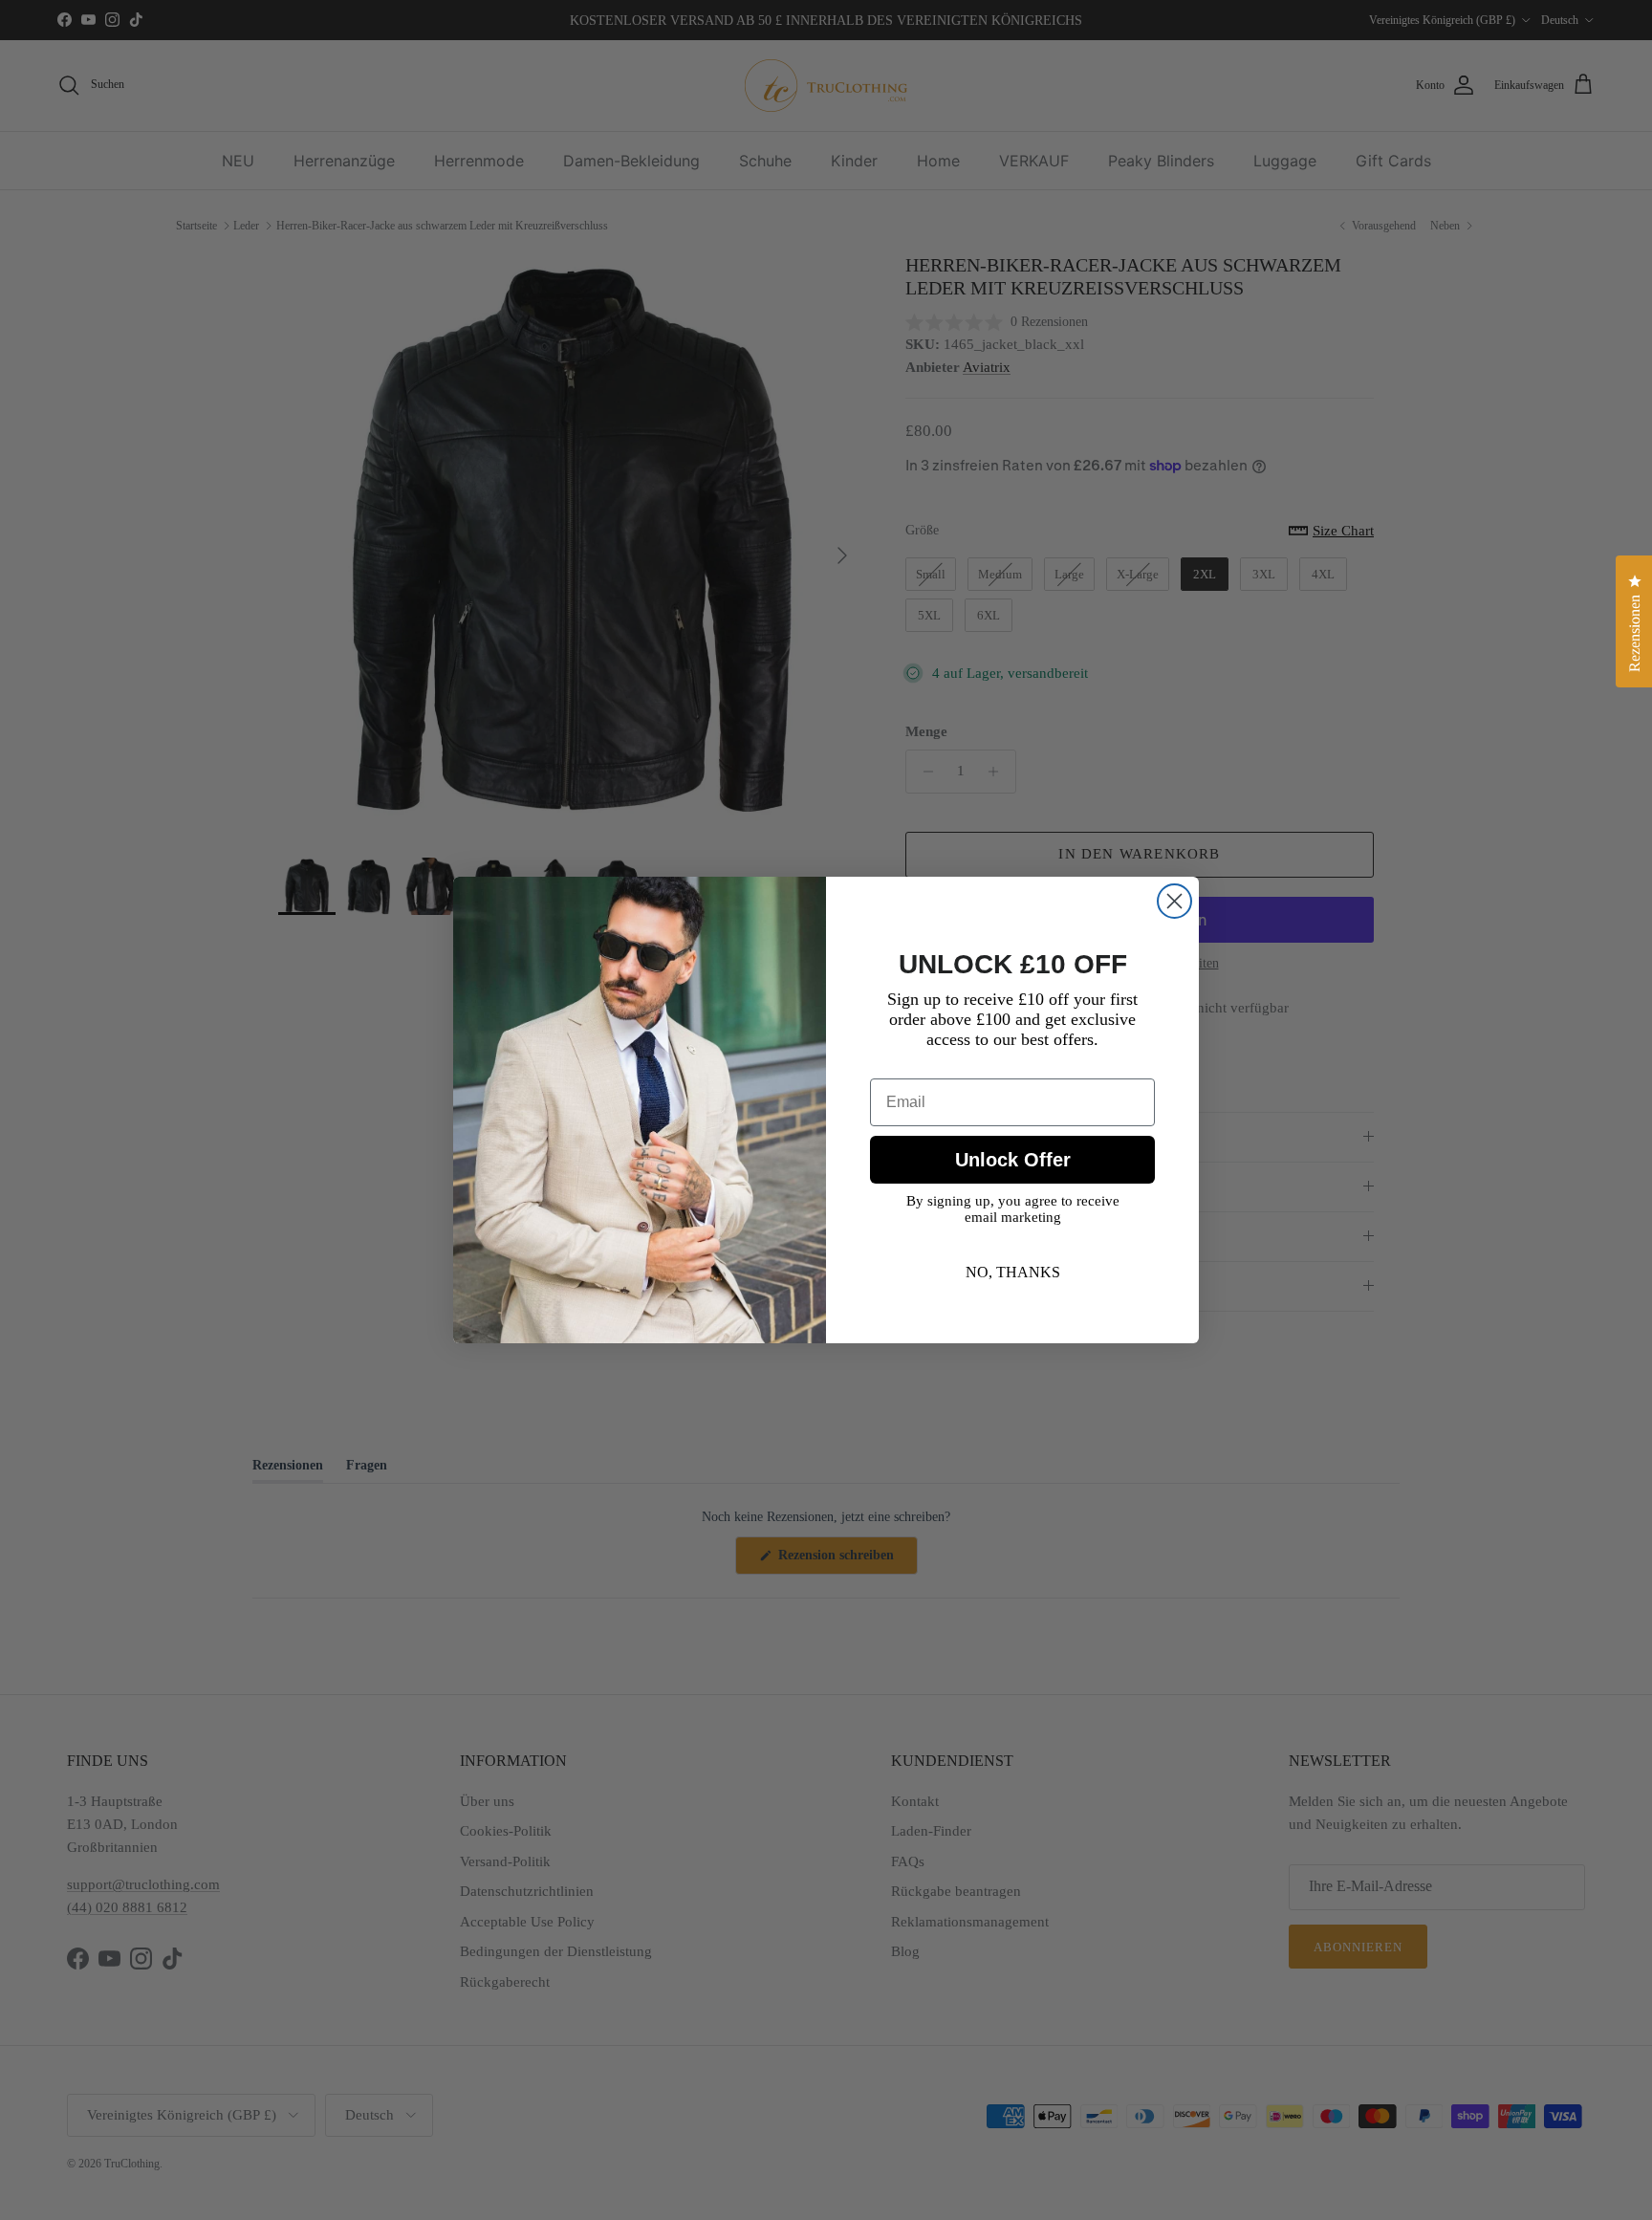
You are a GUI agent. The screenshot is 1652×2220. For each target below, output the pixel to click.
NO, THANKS (1013, 1272)
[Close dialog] (1174, 901)
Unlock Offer (1013, 1160)
